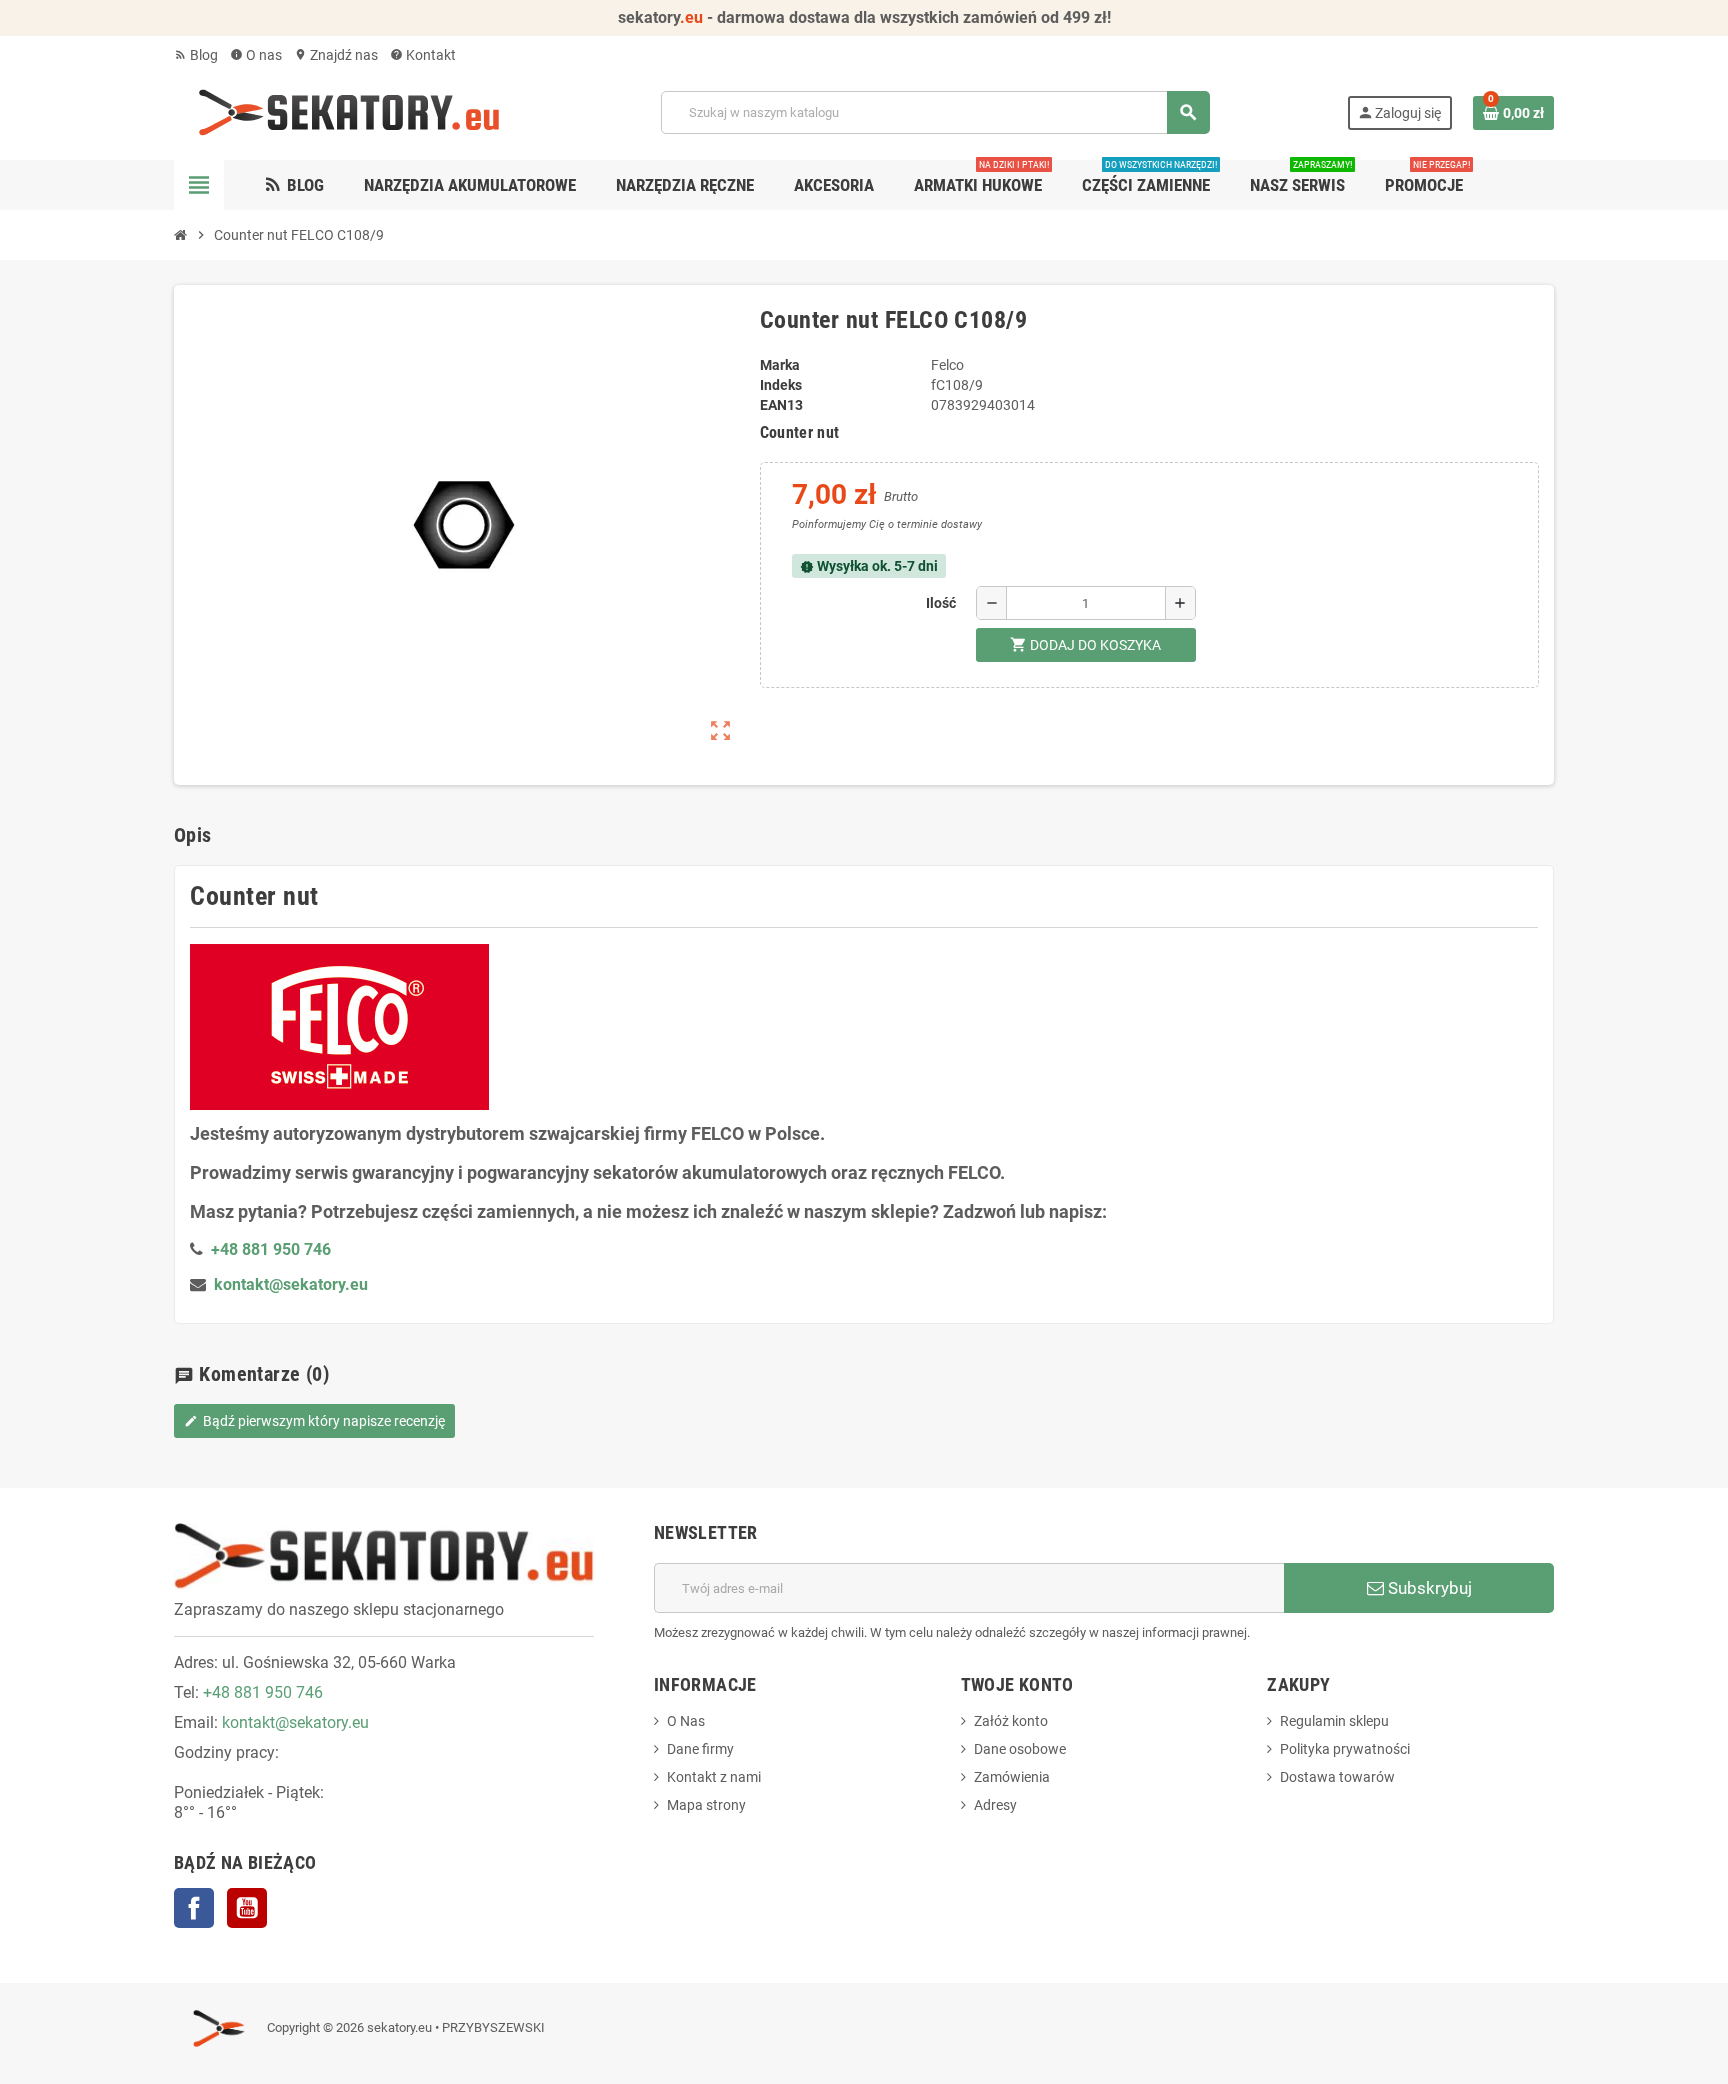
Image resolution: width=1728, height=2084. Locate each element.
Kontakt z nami (714, 1777)
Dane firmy (700, 1749)
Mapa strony (706, 1805)
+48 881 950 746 (263, 1692)
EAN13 (781, 405)
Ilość (941, 603)
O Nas (686, 1721)
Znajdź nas (336, 55)
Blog (196, 55)
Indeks (781, 385)
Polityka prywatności (1345, 1749)
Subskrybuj (1428, 1588)
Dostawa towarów (1337, 1777)
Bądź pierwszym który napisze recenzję (314, 1421)
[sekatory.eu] (349, 111)
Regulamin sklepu (1334, 1721)
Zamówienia (1012, 1777)
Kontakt (423, 55)
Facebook (194, 1908)
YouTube (247, 1908)
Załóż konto (1011, 1721)
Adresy (995, 1805)
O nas (256, 55)
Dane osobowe (1020, 1749)
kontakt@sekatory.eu (291, 1284)
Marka (780, 365)
